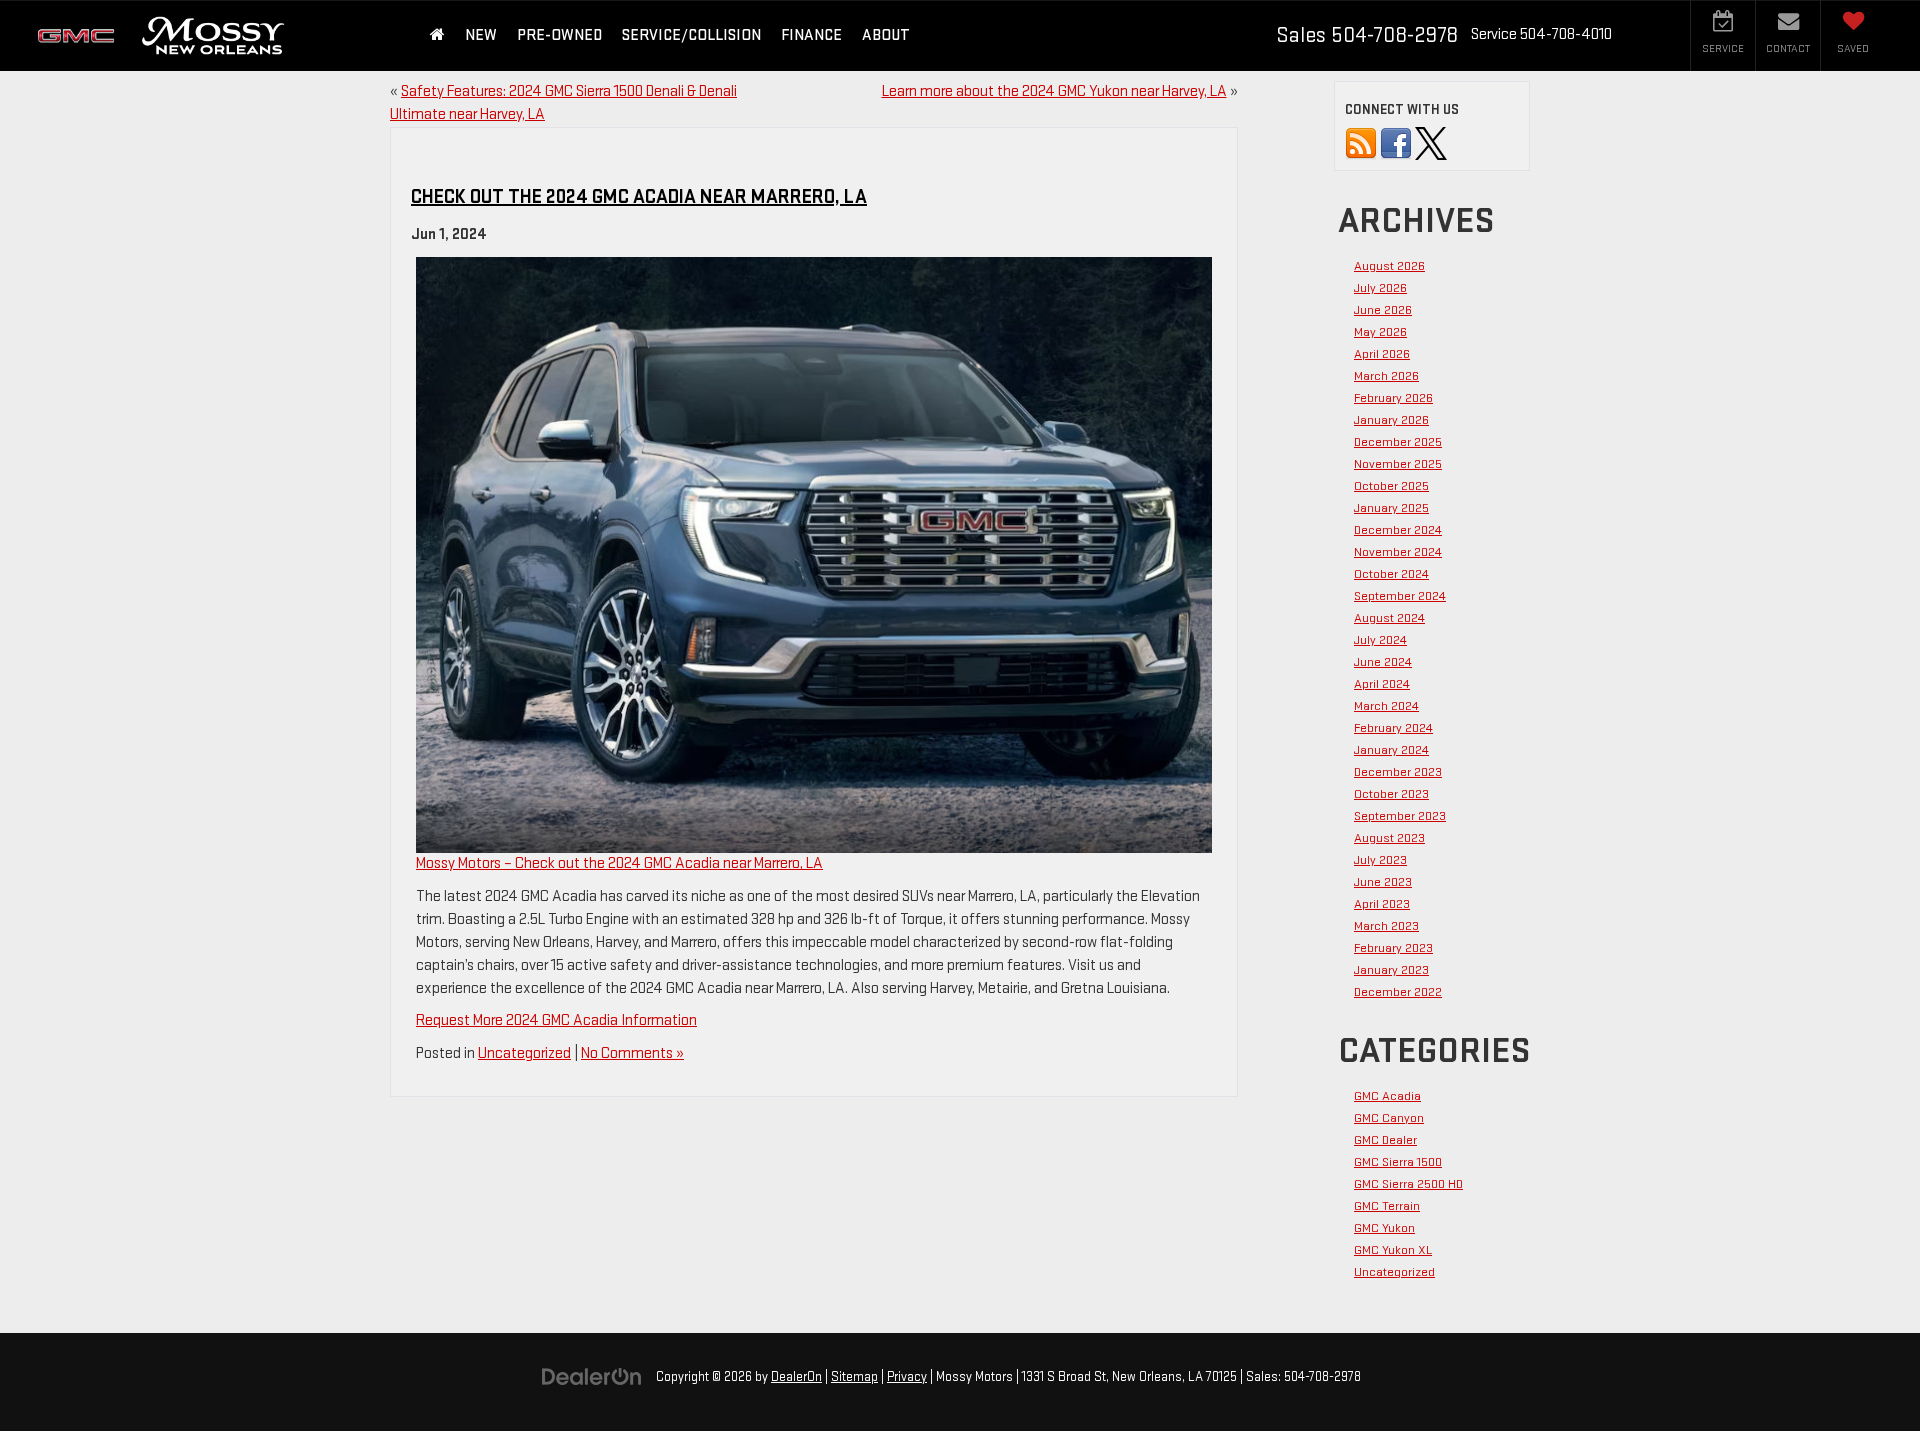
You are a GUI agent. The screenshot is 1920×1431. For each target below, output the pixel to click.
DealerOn (796, 1377)
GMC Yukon (1384, 1228)
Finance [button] (811, 35)
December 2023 (1398, 772)
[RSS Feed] (1361, 143)
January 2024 (1391, 750)
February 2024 (1393, 728)
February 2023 (1393, 948)
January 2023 (1391, 970)
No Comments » (632, 1053)
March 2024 (1386, 706)
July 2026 (1380, 288)
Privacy (907, 1377)
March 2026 (1386, 376)
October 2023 (1391, 794)
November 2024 (1398, 552)
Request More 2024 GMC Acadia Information (556, 1020)
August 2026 (1389, 266)
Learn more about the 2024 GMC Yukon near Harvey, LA (1054, 91)
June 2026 (1383, 310)
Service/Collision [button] (691, 35)
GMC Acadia (1387, 1096)
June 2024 (1383, 662)
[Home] (437, 36)
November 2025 (1398, 464)
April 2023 (1382, 904)
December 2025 (1398, 442)
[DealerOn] (592, 1376)
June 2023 (1383, 882)
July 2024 (1380, 640)
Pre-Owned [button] (559, 35)
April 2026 (1382, 354)
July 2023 (1380, 860)
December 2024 (1398, 530)
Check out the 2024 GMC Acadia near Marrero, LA (639, 197)
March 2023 (1386, 926)
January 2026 (1391, 420)
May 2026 (1380, 332)
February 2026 (1393, 398)
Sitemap (854, 1377)
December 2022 (1398, 992)
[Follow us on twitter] (1431, 143)
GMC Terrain (1387, 1206)
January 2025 (1391, 508)
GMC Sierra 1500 (1398, 1162)
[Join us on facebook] (1396, 143)
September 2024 (1400, 596)
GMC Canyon (1389, 1118)
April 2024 (1382, 684)
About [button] (886, 35)
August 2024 (1389, 618)
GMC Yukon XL (1393, 1250)
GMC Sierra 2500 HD (1408, 1184)
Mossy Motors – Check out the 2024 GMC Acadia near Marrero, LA (619, 863)
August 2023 (1389, 838)
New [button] (481, 35)
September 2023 (1400, 816)
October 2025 (1391, 486)
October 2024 (1391, 574)
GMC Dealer (1385, 1140)
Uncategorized (524, 1053)
